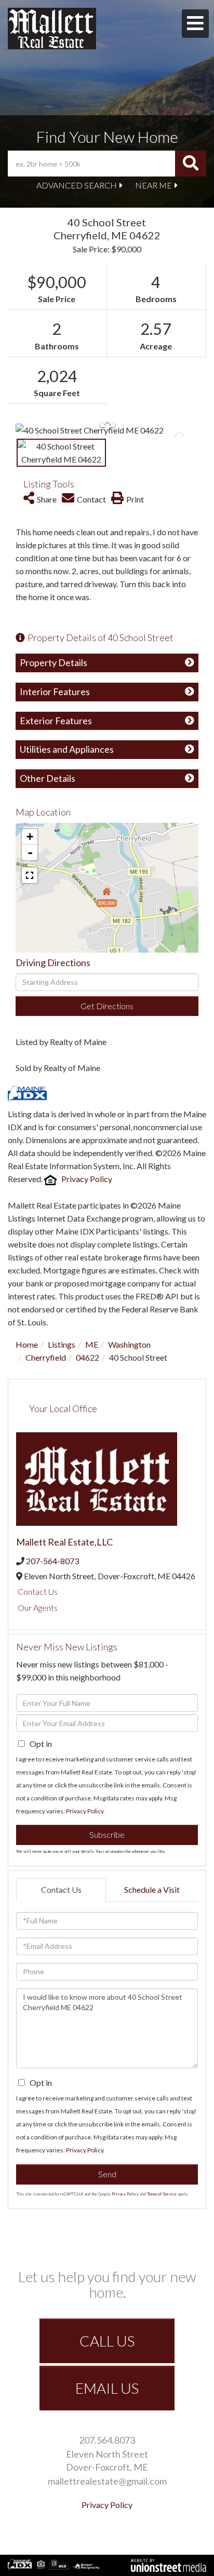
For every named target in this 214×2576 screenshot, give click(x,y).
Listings (62, 1344)
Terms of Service (162, 2194)
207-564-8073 (52, 1561)
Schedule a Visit (152, 1889)
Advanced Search (77, 185)
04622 (88, 1357)
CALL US (107, 2341)
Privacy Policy (87, 1179)
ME (92, 1344)
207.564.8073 (107, 2440)
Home (27, 1344)
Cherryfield (46, 1357)
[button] (191, 164)
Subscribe (107, 1834)
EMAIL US (107, 2388)
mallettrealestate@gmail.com (107, 2481)
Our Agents (38, 1608)
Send (107, 2174)
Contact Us (38, 1591)
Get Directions (107, 1006)
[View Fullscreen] (30, 875)
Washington (129, 1344)
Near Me (153, 185)
